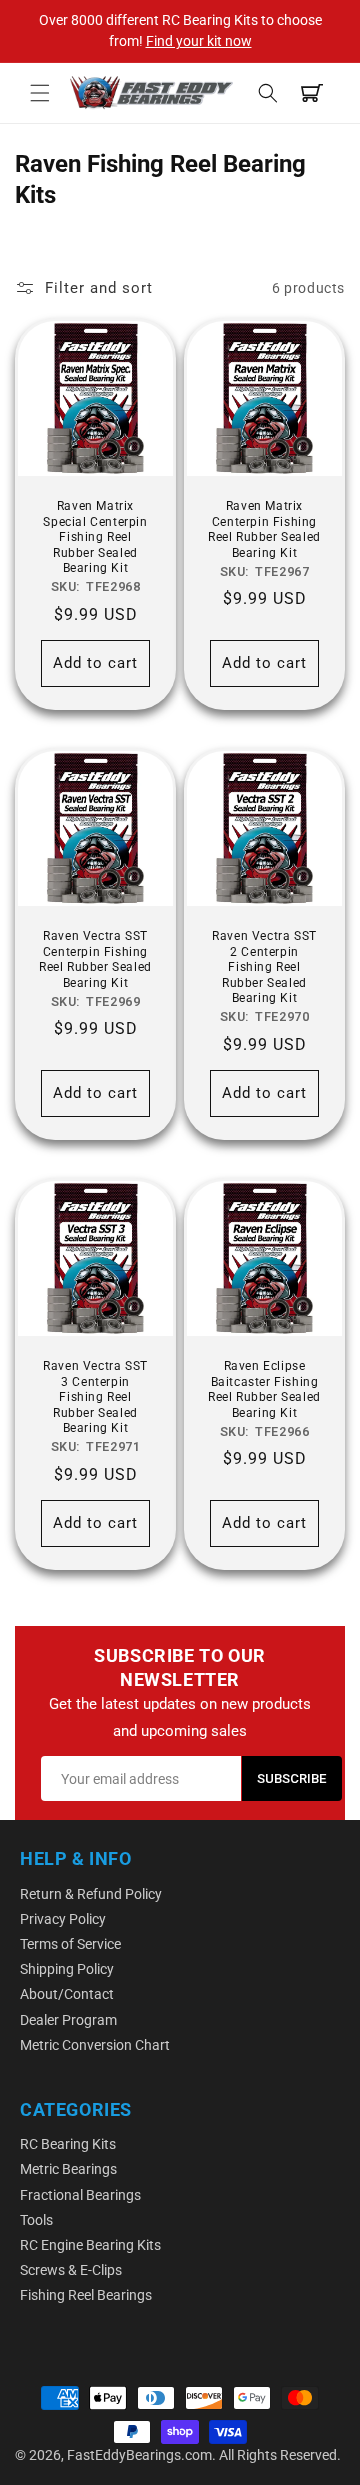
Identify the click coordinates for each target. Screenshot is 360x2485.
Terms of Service (70, 1944)
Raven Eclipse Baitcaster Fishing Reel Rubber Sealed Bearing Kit (264, 1389)
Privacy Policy (63, 1919)
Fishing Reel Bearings (86, 2295)
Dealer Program (68, 2020)
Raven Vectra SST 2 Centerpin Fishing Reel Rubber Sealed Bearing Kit (264, 967)
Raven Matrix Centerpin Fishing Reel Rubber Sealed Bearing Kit (264, 529)
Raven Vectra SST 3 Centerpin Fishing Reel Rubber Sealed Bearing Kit (95, 1397)
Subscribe (292, 1778)
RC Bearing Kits (68, 2144)
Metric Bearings (68, 2169)
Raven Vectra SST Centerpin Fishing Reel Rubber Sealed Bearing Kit (95, 959)
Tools (36, 2220)
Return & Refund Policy (91, 1894)
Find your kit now (199, 41)
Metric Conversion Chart (95, 2045)
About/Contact (67, 1994)
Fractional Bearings (80, 2195)
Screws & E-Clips (71, 2270)
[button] (40, 93)
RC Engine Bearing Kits (90, 2245)
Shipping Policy (67, 1969)
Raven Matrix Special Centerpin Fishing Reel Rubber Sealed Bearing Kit (95, 537)
